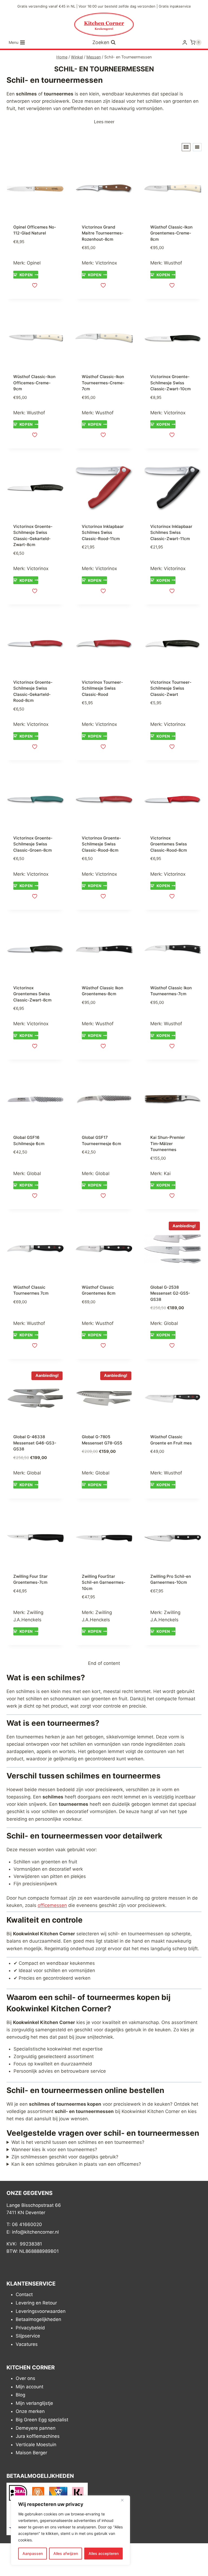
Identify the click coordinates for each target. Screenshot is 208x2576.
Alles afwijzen (66, 2553)
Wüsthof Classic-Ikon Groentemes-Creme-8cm (171, 233)
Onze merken (30, 2412)
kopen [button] (26, 275)
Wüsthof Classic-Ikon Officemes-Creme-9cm (34, 383)
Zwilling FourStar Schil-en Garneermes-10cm (104, 1582)
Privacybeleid (30, 2328)
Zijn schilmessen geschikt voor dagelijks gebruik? (65, 2157)
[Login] (185, 43)
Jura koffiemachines (38, 2436)
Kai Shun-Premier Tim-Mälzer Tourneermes (168, 1143)
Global (34, 1173)
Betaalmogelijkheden (38, 2319)
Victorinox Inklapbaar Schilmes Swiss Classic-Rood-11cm (103, 533)
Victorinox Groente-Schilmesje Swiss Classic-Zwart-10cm (170, 383)
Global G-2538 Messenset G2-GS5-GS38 (170, 1293)
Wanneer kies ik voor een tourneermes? (54, 2150)
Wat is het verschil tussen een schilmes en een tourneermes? (78, 2142)
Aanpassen (33, 2553)
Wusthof (173, 263)
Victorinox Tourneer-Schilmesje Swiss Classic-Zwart (171, 688)
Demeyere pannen (36, 2428)
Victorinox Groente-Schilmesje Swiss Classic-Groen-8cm (33, 844)
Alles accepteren (104, 2553)
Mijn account (30, 2387)
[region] (70, 2530)
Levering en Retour (36, 2303)
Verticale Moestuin (36, 2445)
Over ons (25, 2378)
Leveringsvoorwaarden (41, 2311)
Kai (167, 1173)
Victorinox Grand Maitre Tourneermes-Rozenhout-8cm (103, 233)
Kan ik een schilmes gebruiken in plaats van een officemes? (76, 2164)
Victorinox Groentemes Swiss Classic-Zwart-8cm (32, 994)
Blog (20, 2395)
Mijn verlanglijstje (34, 2403)
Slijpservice (28, 2336)
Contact (24, 2295)
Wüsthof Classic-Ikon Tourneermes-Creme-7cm (103, 383)
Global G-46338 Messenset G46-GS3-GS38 (35, 1443)
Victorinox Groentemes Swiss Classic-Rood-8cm (169, 844)
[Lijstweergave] (197, 147)
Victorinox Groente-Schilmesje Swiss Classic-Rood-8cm (101, 844)
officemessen (52, 1905)
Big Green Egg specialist (42, 2420)
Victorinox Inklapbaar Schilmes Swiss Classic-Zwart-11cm (171, 533)
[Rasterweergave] (186, 147)
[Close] (124, 2500)
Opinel (34, 263)
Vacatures (27, 2344)
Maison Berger (31, 2453)
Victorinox (106, 263)
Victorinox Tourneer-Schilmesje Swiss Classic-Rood (102, 688)
